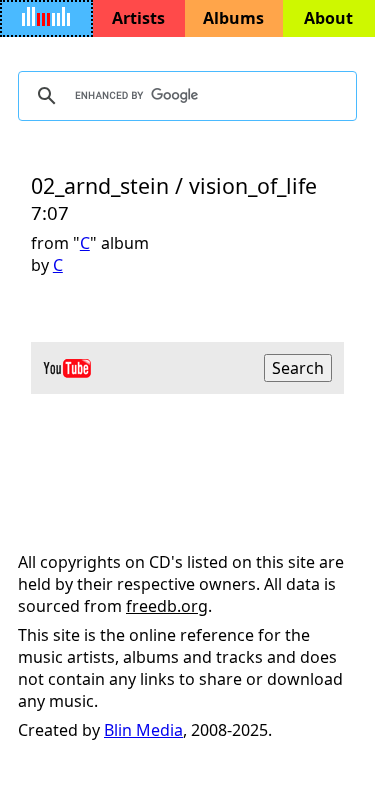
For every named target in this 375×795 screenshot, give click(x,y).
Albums (233, 18)
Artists (138, 18)
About (328, 18)
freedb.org (167, 606)
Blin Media (143, 730)
